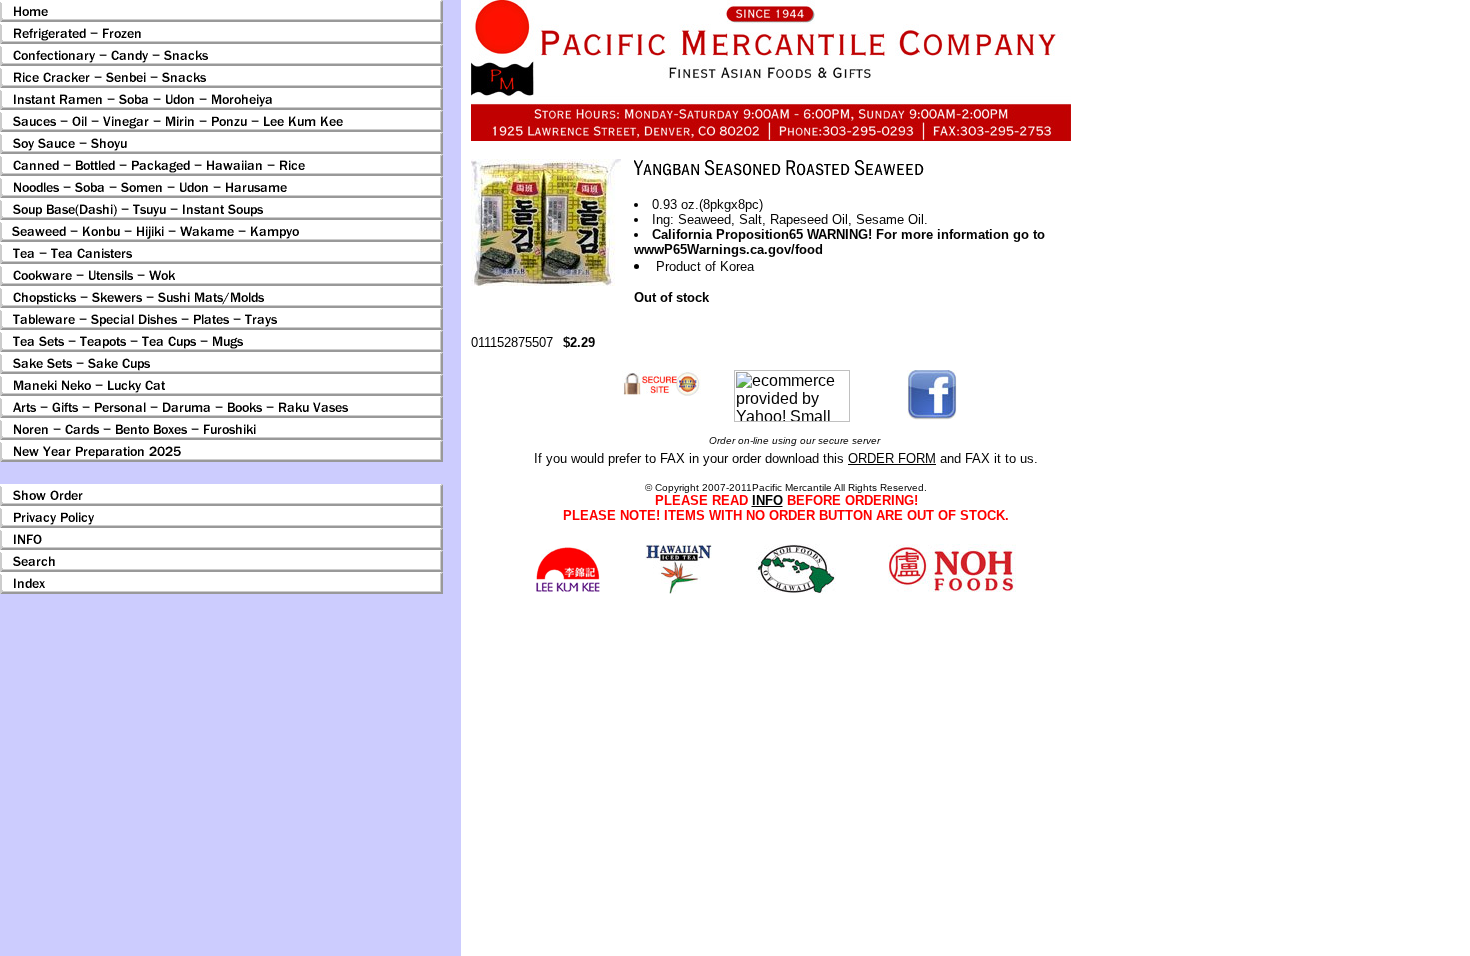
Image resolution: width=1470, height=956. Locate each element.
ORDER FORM (892, 458)
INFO (767, 500)
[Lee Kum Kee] (567, 589)
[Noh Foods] (678, 588)
